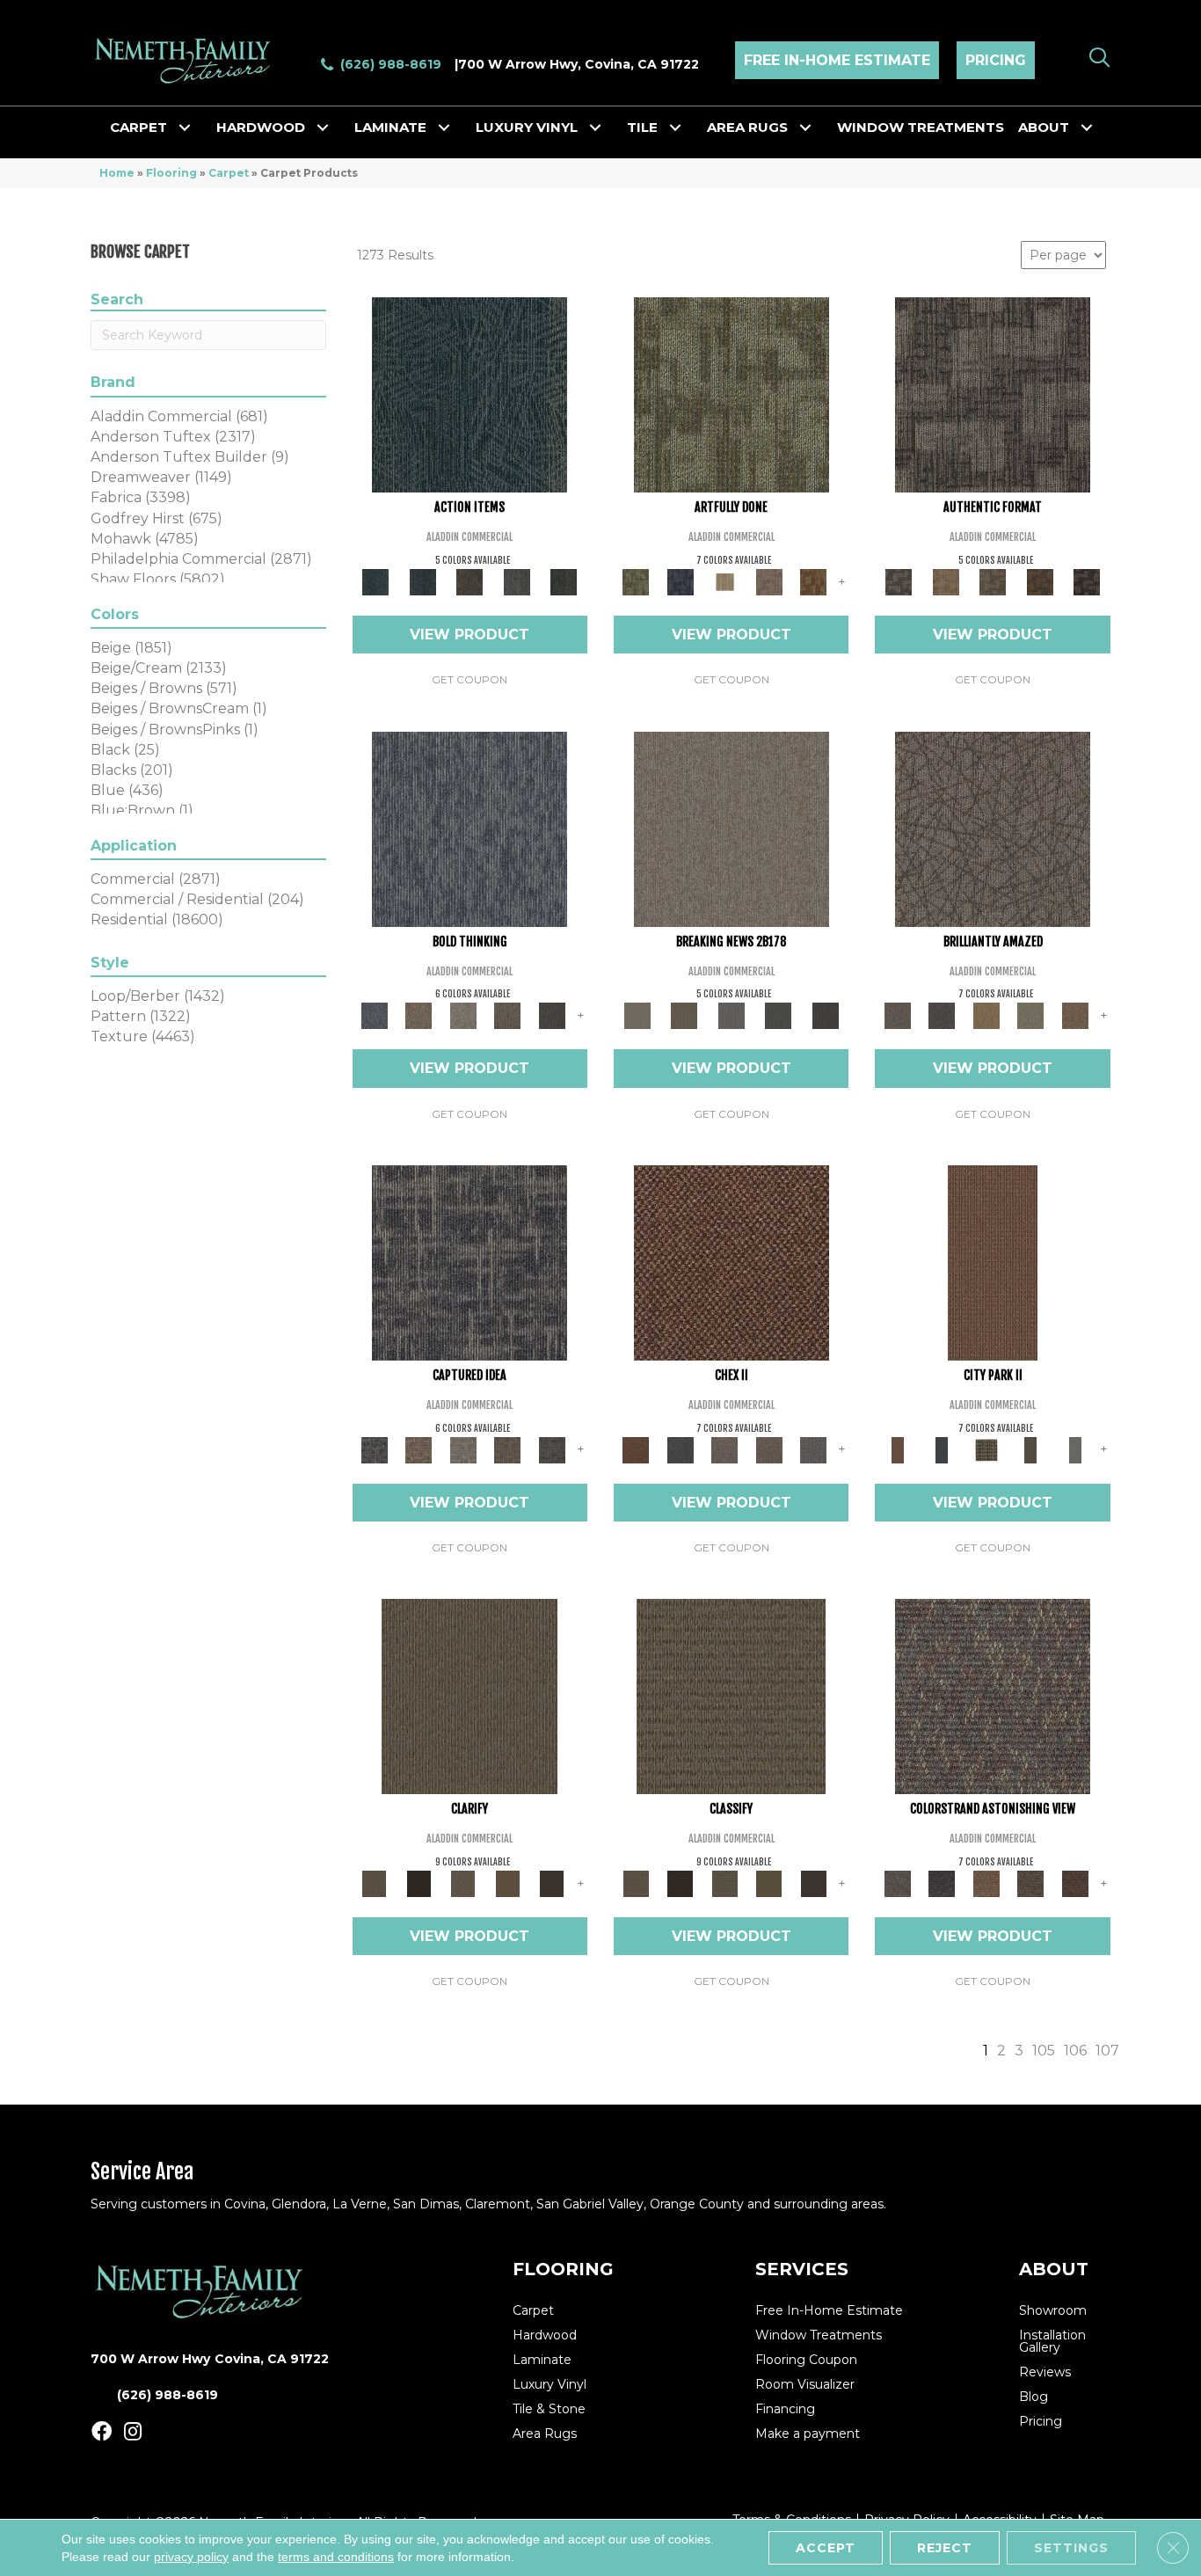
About (1044, 127)
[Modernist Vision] (725, 580)
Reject (945, 2548)
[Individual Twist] (993, 580)
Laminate (390, 127)
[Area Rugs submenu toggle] (805, 128)
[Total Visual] (986, 1882)
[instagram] (133, 2432)
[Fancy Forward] (993, 1696)
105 (1044, 2051)
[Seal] (552, 1015)
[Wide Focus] (942, 1882)
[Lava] (463, 1015)
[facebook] (102, 2432)
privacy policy (191, 2557)
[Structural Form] (1087, 580)
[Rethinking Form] (1040, 580)
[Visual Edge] (993, 394)
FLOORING (563, 2269)
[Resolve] (469, 1696)
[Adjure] (552, 1882)
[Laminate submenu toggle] (444, 128)
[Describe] (463, 1882)
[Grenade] (419, 1015)
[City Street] (564, 580)
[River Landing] (680, 1449)
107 (1107, 2051)
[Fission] (508, 1015)
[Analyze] (419, 1882)
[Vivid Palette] (814, 580)
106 (1075, 2051)
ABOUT (1054, 2269)
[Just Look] (1075, 1882)
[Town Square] (814, 1449)
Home (117, 173)
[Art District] (725, 1449)
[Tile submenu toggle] (675, 128)
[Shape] (469, 828)
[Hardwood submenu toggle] (323, 128)
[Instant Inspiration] (1075, 1015)
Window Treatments (921, 127)
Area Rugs (747, 127)
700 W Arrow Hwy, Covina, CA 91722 (579, 64)
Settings (1071, 2548)
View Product (469, 635)
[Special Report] (684, 1015)
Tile (642, 127)
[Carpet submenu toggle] (185, 128)
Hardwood (261, 127)
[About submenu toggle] (1087, 128)
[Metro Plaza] (769, 1449)
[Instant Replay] (732, 1015)
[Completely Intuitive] (986, 1015)
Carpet (138, 127)
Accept (826, 2548)
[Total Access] (826, 1015)
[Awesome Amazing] (769, 580)
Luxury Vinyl (527, 127)
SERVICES (802, 2269)
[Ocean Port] (422, 580)
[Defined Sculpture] (946, 580)
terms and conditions (336, 2557)
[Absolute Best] (1031, 1882)
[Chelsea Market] (732, 1261)
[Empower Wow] (1031, 1015)
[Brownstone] (469, 580)
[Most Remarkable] (680, 580)
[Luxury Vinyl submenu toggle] (595, 128)
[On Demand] (778, 1015)
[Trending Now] (732, 828)
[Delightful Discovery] (732, 394)
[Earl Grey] (517, 580)
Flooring (171, 173)
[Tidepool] (469, 394)
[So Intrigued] (993, 828)
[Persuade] (508, 1882)
